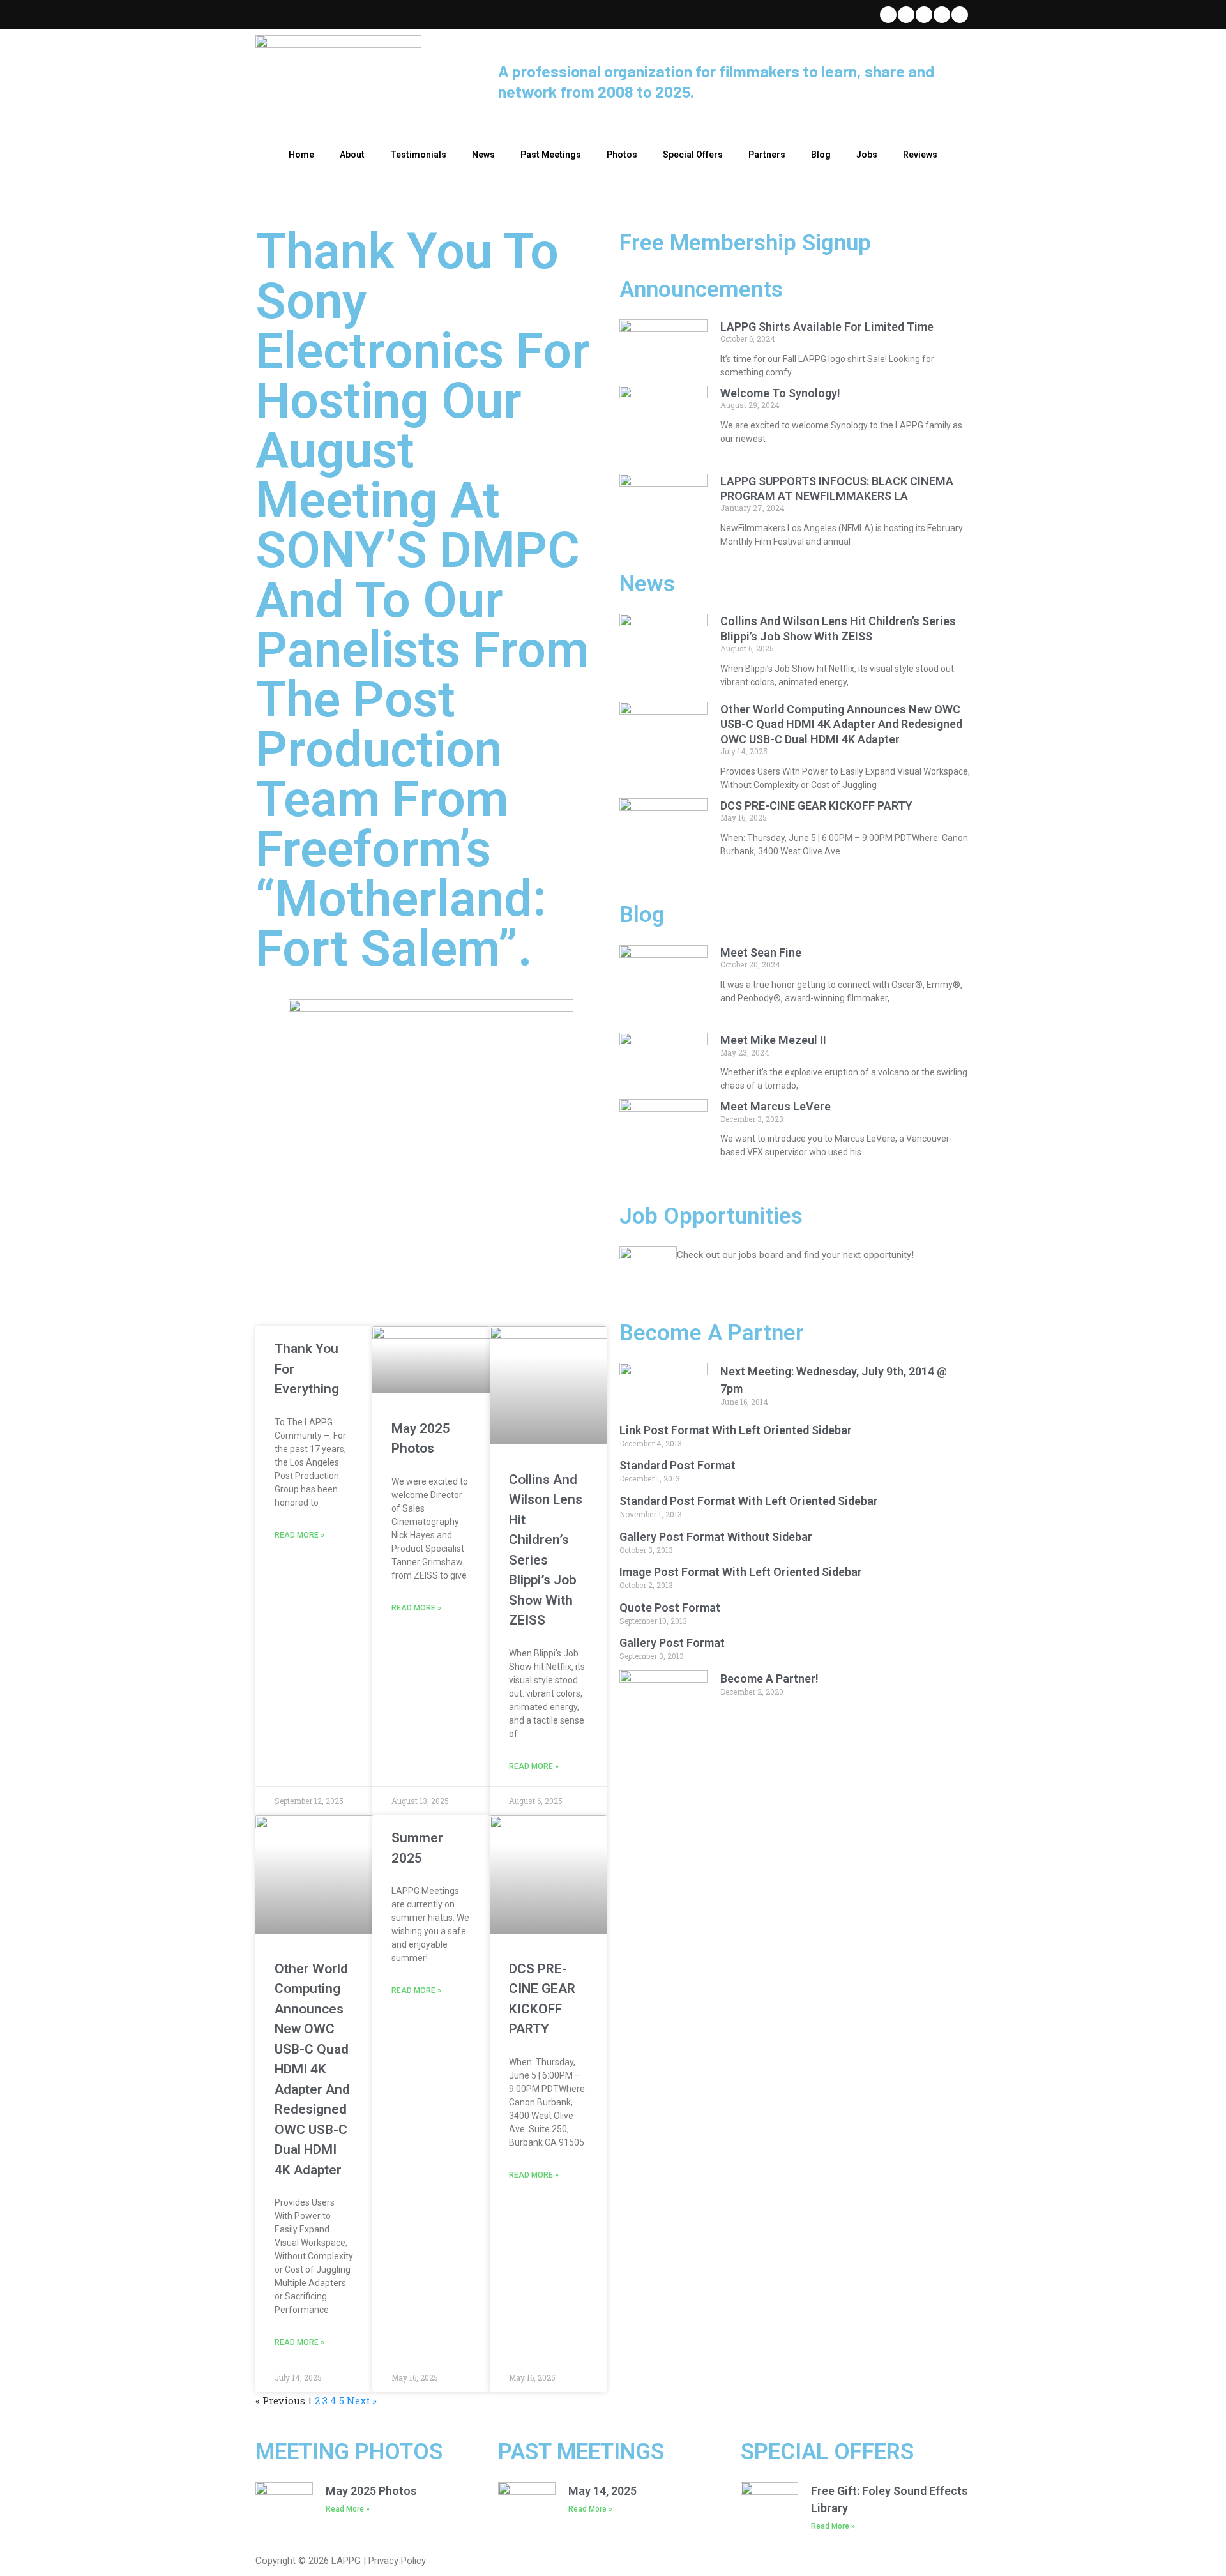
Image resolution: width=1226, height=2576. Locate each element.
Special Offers (693, 155)
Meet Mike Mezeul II (773, 1040)
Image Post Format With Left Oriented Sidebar (741, 1572)
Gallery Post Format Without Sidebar (716, 1537)
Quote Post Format (670, 1608)
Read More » (299, 1535)
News (483, 155)
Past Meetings (551, 155)
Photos (622, 155)
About (352, 155)
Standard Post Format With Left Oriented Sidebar (749, 1501)
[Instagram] (960, 15)
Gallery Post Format (672, 1643)
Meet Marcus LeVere (776, 1106)
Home (301, 155)
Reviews (920, 155)
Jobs (867, 155)
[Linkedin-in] (924, 15)
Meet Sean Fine (761, 952)
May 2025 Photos (371, 2491)
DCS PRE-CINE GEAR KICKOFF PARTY (816, 806)
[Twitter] (888, 15)
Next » (362, 2400)
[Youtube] (942, 15)
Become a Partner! (769, 1678)
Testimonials (418, 155)
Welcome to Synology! (780, 393)
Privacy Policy (397, 2561)
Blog (821, 155)
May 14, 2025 (602, 2491)
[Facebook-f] (906, 15)
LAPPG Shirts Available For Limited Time (827, 327)
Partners (767, 155)
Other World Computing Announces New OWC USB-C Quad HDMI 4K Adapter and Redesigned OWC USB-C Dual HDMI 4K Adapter (312, 2069)
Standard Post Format (677, 1465)
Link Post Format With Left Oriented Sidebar (736, 1430)
